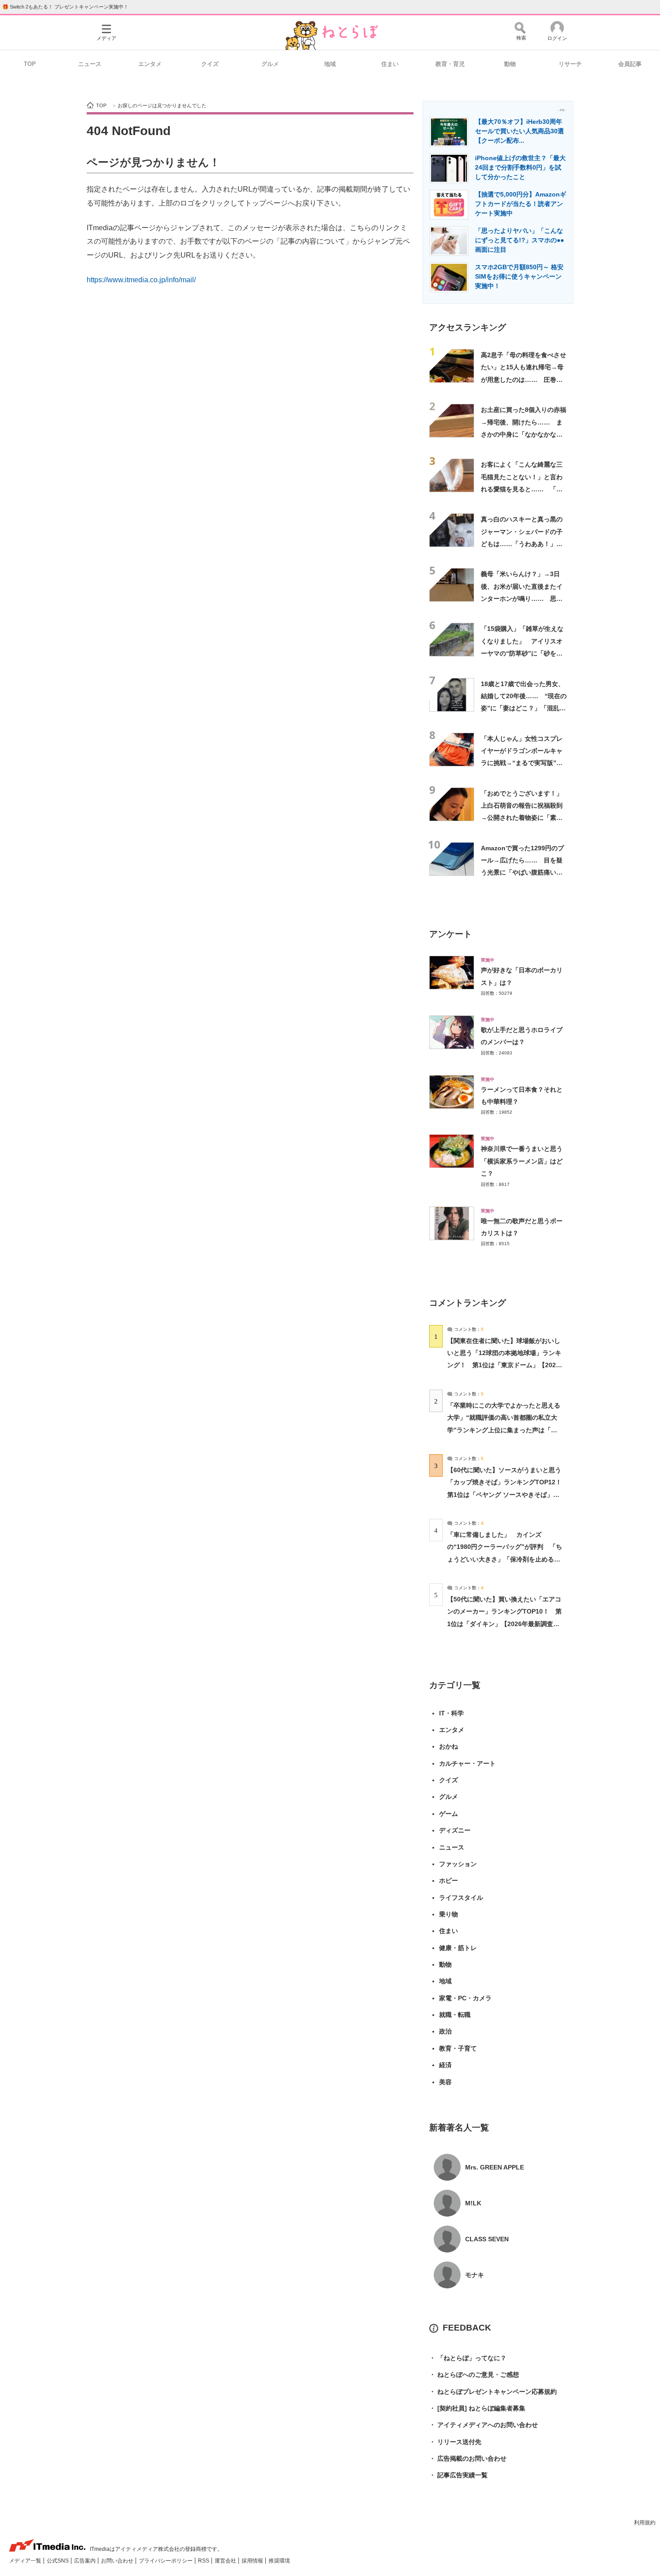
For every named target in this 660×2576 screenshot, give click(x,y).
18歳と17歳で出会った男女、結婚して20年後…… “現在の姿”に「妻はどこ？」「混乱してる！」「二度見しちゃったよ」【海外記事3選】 (524, 708)
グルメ (270, 64)
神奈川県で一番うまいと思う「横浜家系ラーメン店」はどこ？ (522, 1161)
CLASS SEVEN (487, 2239)
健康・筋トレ (458, 1948)
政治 (445, 2031)
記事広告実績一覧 (458, 2475)
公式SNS (58, 2561)
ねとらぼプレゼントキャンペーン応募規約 (493, 2392)
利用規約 (645, 2523)
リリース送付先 (455, 2442)
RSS (204, 2561)
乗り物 (449, 1914)
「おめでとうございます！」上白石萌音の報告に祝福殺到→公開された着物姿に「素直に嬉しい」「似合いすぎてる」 (522, 818)
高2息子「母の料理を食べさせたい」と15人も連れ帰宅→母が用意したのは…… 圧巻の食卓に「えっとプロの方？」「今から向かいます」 (524, 379)
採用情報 (253, 2561)
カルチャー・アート (467, 1763)
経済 (445, 2065)
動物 (510, 64)
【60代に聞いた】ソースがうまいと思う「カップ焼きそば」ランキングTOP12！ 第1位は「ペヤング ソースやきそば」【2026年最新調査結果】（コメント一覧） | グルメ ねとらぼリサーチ (508, 1494)
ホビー (449, 1881)
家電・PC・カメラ (465, 1998)
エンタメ (150, 64)
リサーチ (570, 64)
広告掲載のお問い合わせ (468, 2458)
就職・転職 (455, 2015)
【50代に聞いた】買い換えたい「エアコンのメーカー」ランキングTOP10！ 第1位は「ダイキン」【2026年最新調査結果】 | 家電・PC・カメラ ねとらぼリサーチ (504, 1624)
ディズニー (455, 1830)
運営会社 (226, 2561)
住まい (390, 64)
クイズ (210, 64)
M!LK (473, 2203)
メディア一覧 (26, 2561)
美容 (445, 2082)
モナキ (475, 2275)
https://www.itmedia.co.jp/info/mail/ (141, 280)
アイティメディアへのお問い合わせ (484, 2425)
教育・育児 (450, 64)
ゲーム (449, 1814)
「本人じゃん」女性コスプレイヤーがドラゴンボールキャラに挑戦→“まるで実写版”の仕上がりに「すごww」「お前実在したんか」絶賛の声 (524, 763)
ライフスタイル (461, 1898)
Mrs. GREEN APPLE (495, 2167)
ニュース (90, 64)
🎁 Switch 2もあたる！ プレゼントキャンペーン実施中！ (65, 7)
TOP (30, 64)
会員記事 (630, 64)
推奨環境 (279, 2561)
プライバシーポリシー (166, 2561)
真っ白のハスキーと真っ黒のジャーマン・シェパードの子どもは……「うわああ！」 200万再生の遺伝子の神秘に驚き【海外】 (522, 544)
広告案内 (86, 2561)
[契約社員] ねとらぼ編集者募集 (477, 2408)
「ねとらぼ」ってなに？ (468, 2358)
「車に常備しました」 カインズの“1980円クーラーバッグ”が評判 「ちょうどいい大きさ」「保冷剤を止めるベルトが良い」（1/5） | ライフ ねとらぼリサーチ (505, 1559)
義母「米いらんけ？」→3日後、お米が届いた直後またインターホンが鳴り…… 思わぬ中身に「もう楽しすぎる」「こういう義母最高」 (522, 598)
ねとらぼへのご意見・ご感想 (474, 2375)
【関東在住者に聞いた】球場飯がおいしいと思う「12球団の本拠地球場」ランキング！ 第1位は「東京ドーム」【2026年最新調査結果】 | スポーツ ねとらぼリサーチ (504, 1365)
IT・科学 (451, 1713)
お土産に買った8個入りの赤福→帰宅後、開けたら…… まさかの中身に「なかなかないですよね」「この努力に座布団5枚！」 (524, 434)
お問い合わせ (118, 2561)
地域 (330, 64)
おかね (449, 1746)
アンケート (451, 934)
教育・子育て (458, 2048)
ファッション (458, 1864)
